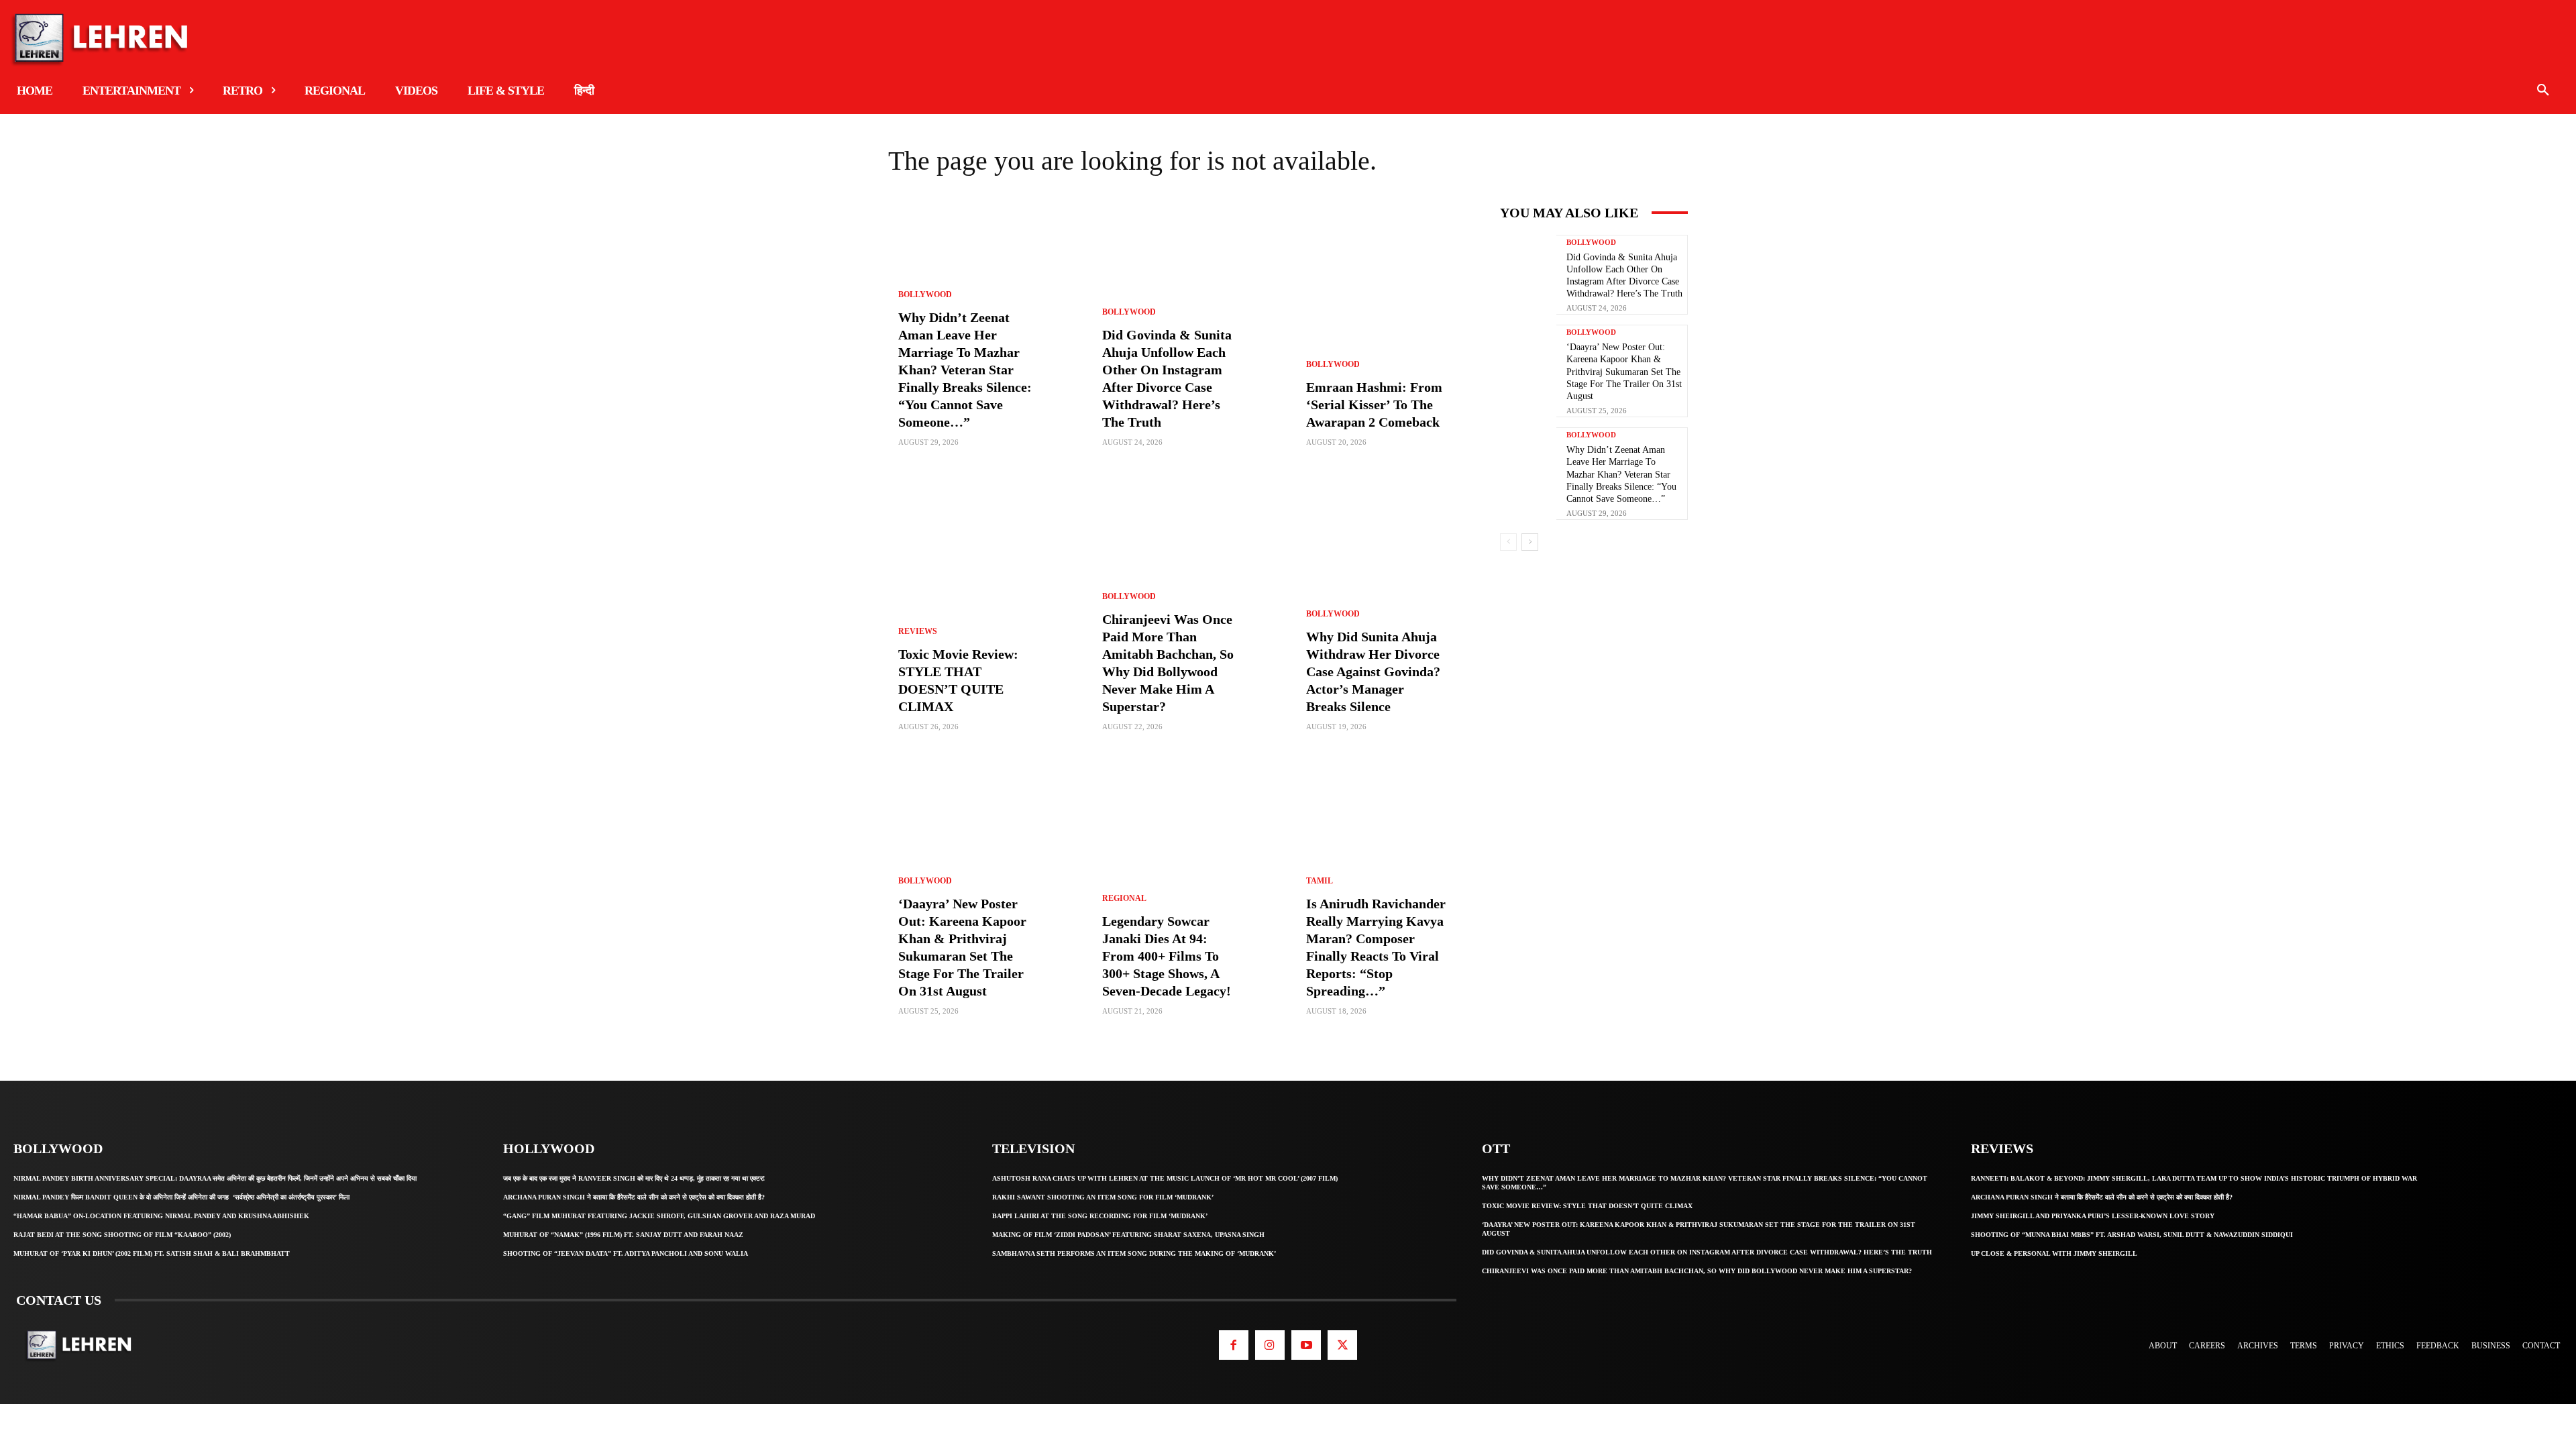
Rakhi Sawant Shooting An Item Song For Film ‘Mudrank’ (1103, 1197)
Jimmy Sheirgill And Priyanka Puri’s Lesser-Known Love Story (2093, 1216)
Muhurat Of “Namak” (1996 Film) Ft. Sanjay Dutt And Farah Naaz (623, 1235)
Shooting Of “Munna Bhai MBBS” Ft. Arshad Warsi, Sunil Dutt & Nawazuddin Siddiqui (2132, 1235)
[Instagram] (1270, 1345)
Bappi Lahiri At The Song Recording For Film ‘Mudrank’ (1100, 1216)
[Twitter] (1342, 1345)
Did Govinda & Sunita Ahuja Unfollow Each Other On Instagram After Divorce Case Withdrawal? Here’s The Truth (1707, 1252)
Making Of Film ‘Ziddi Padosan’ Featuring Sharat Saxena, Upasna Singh (1128, 1235)
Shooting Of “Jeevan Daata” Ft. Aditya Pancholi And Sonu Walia (626, 1253)
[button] (2543, 91)
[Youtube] (1306, 1345)
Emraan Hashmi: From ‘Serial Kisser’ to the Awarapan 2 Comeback (1374, 405)
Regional (1124, 898)
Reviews (918, 631)
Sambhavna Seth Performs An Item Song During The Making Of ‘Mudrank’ (1134, 1253)
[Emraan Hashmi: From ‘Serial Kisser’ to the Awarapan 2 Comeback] (1390, 337)
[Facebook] (1234, 1345)
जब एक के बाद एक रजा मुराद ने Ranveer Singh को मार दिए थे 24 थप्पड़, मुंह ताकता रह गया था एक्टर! (634, 1178)
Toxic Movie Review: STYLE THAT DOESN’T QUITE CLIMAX (1587, 1206)
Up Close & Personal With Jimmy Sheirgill (2054, 1253)
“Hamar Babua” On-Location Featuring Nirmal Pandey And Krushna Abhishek (161, 1216)
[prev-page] (1508, 542)
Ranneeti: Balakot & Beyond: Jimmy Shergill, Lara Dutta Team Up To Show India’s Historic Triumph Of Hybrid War (2194, 1178)
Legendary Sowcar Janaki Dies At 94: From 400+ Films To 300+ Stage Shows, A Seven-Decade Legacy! (1167, 956)
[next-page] (1530, 542)
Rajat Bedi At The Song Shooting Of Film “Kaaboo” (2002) (122, 1235)
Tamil (1320, 881)
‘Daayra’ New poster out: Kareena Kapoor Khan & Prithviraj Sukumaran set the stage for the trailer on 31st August (1624, 372)
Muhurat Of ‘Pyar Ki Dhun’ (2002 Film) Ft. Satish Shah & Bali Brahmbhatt (152, 1253)
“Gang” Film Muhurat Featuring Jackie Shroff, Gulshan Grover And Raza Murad (659, 1216)
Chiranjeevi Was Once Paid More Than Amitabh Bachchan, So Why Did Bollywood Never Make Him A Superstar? (1697, 1271)
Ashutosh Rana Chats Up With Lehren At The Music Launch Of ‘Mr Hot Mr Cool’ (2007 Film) (1165, 1178)
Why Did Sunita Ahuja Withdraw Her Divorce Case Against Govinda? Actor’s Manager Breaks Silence (1373, 672)
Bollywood (925, 294)
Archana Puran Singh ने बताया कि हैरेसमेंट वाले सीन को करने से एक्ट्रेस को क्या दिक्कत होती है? (634, 1197)
